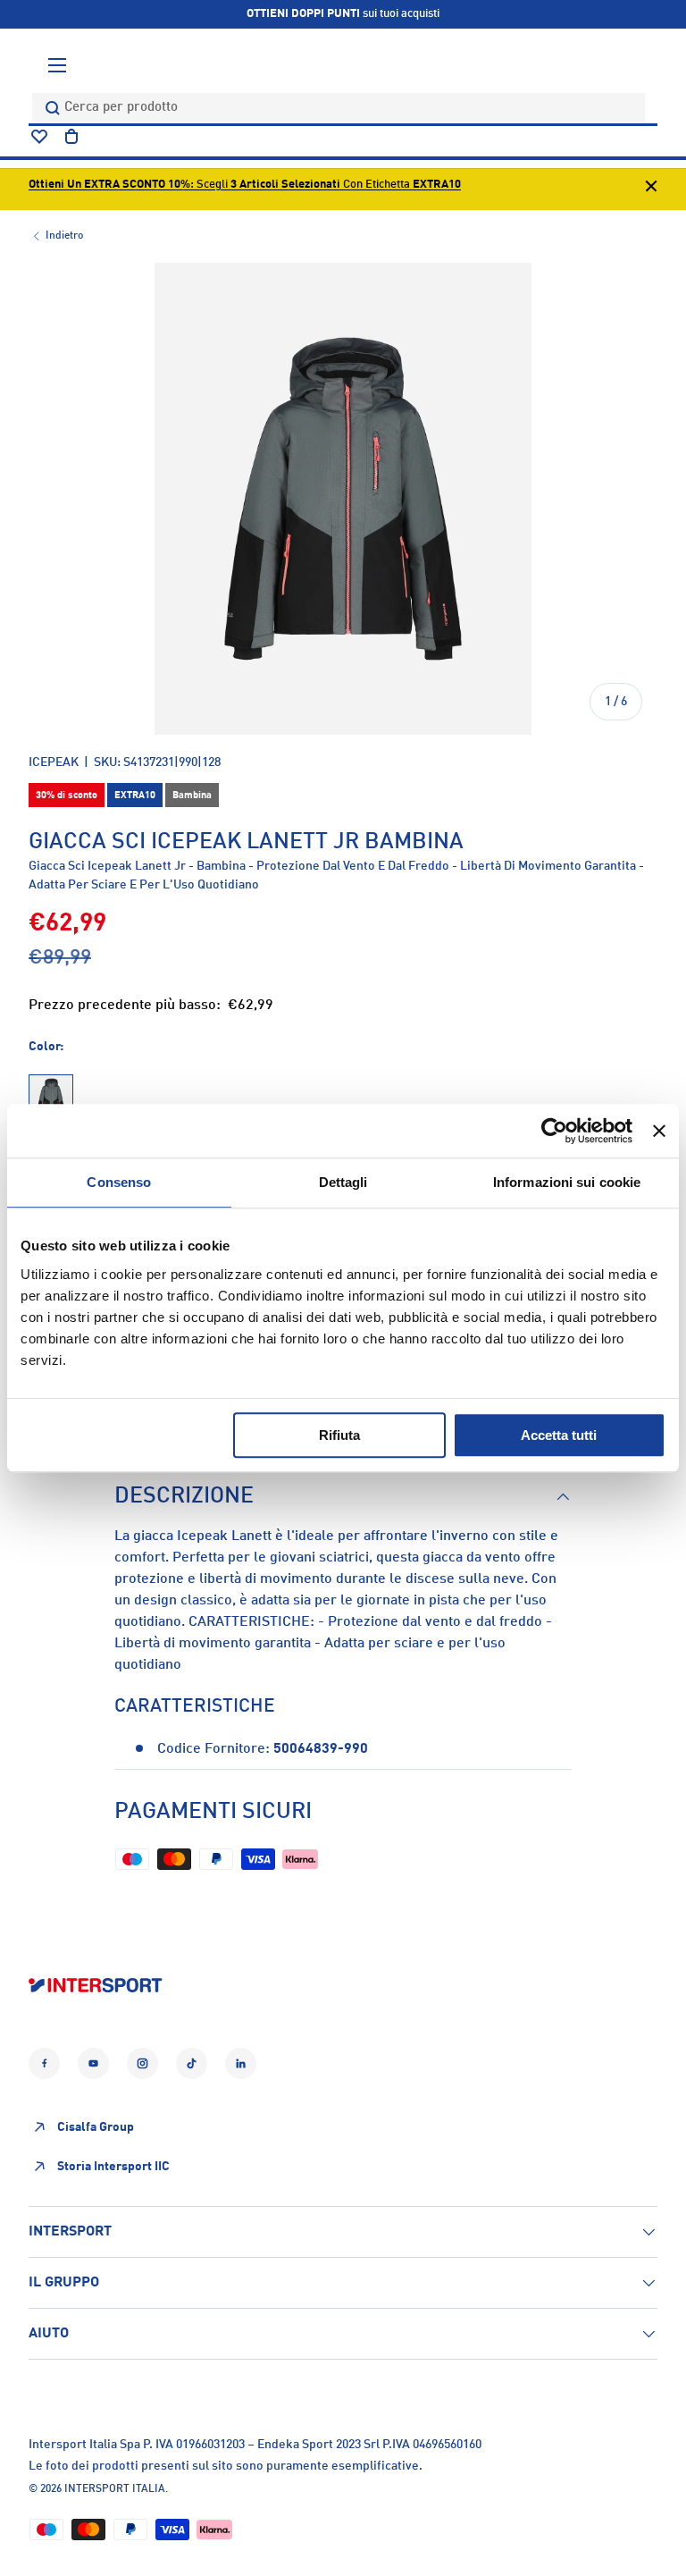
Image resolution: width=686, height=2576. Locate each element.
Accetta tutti (559, 1435)
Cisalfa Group (96, 2127)
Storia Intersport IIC (113, 2167)
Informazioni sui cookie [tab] (567, 1182)
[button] (71, 137)
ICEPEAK (54, 762)
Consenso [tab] (119, 1182)
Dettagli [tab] (343, 1182)
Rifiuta (339, 1435)
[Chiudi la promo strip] (651, 189)
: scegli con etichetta (245, 185)
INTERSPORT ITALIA (115, 2489)
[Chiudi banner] (659, 1131)
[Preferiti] (39, 137)
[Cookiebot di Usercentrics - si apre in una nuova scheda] (554, 1131)
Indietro (64, 236)
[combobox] (339, 108)
